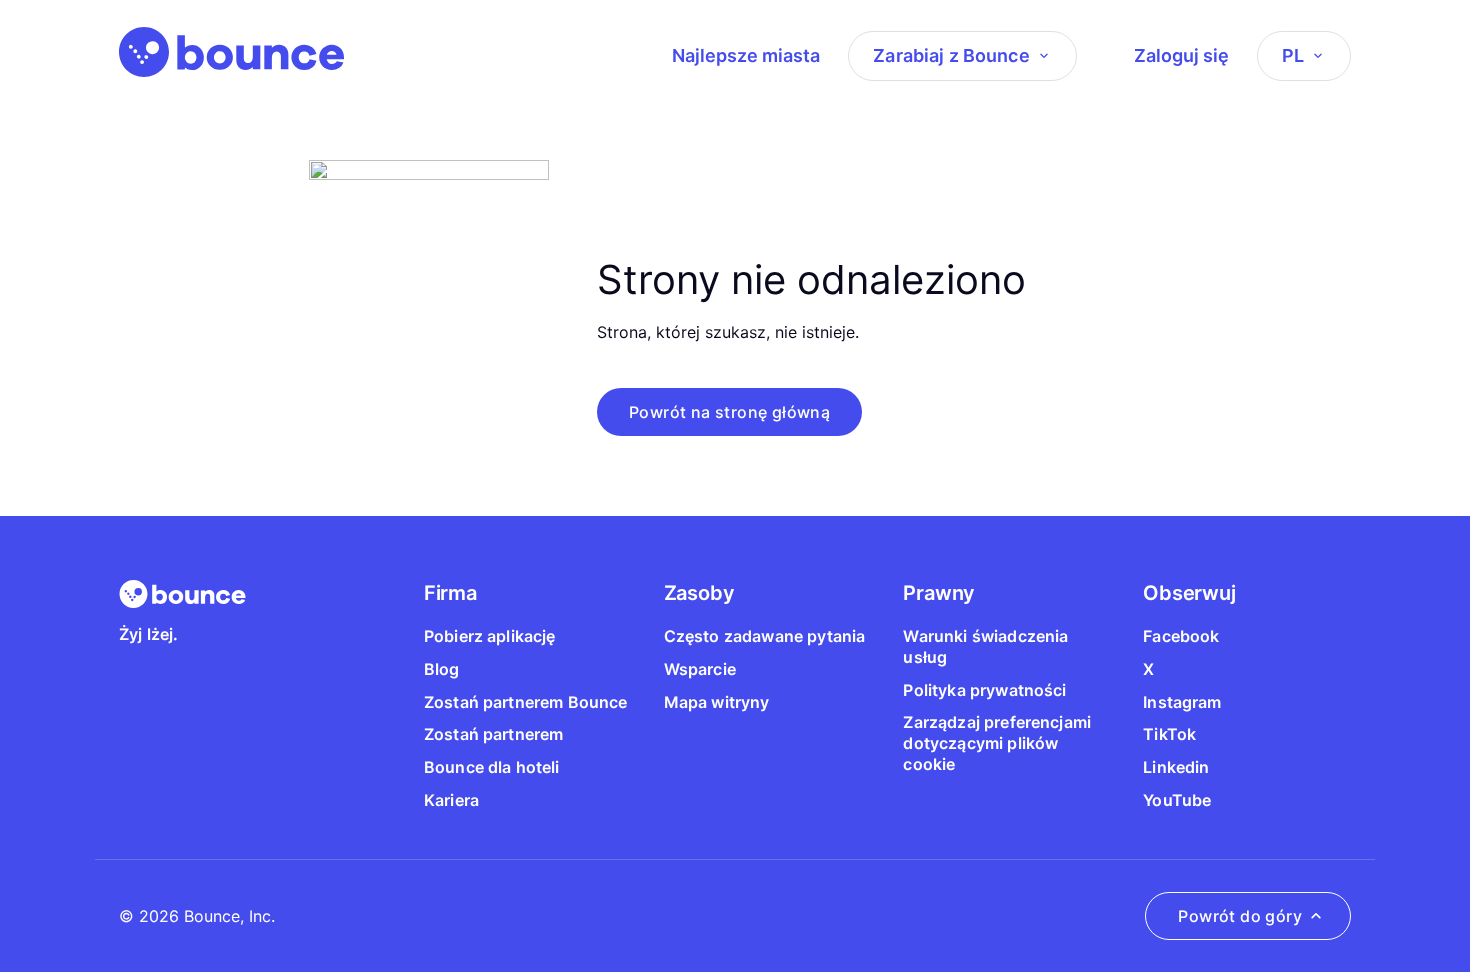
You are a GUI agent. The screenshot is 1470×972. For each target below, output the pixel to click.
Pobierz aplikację (490, 636)
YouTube (1177, 800)
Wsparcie (700, 669)
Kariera (451, 800)
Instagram (1182, 702)
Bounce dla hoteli (492, 767)
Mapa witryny (717, 702)
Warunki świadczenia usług (985, 646)
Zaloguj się (1181, 55)
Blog (442, 669)
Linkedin (1176, 767)
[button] (729, 412)
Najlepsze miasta (746, 55)
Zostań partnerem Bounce (526, 702)
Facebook (1181, 636)
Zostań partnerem (494, 734)
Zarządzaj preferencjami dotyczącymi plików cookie (997, 743)
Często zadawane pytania (765, 636)
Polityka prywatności (984, 690)
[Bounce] (231, 52)
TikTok (1169, 734)
